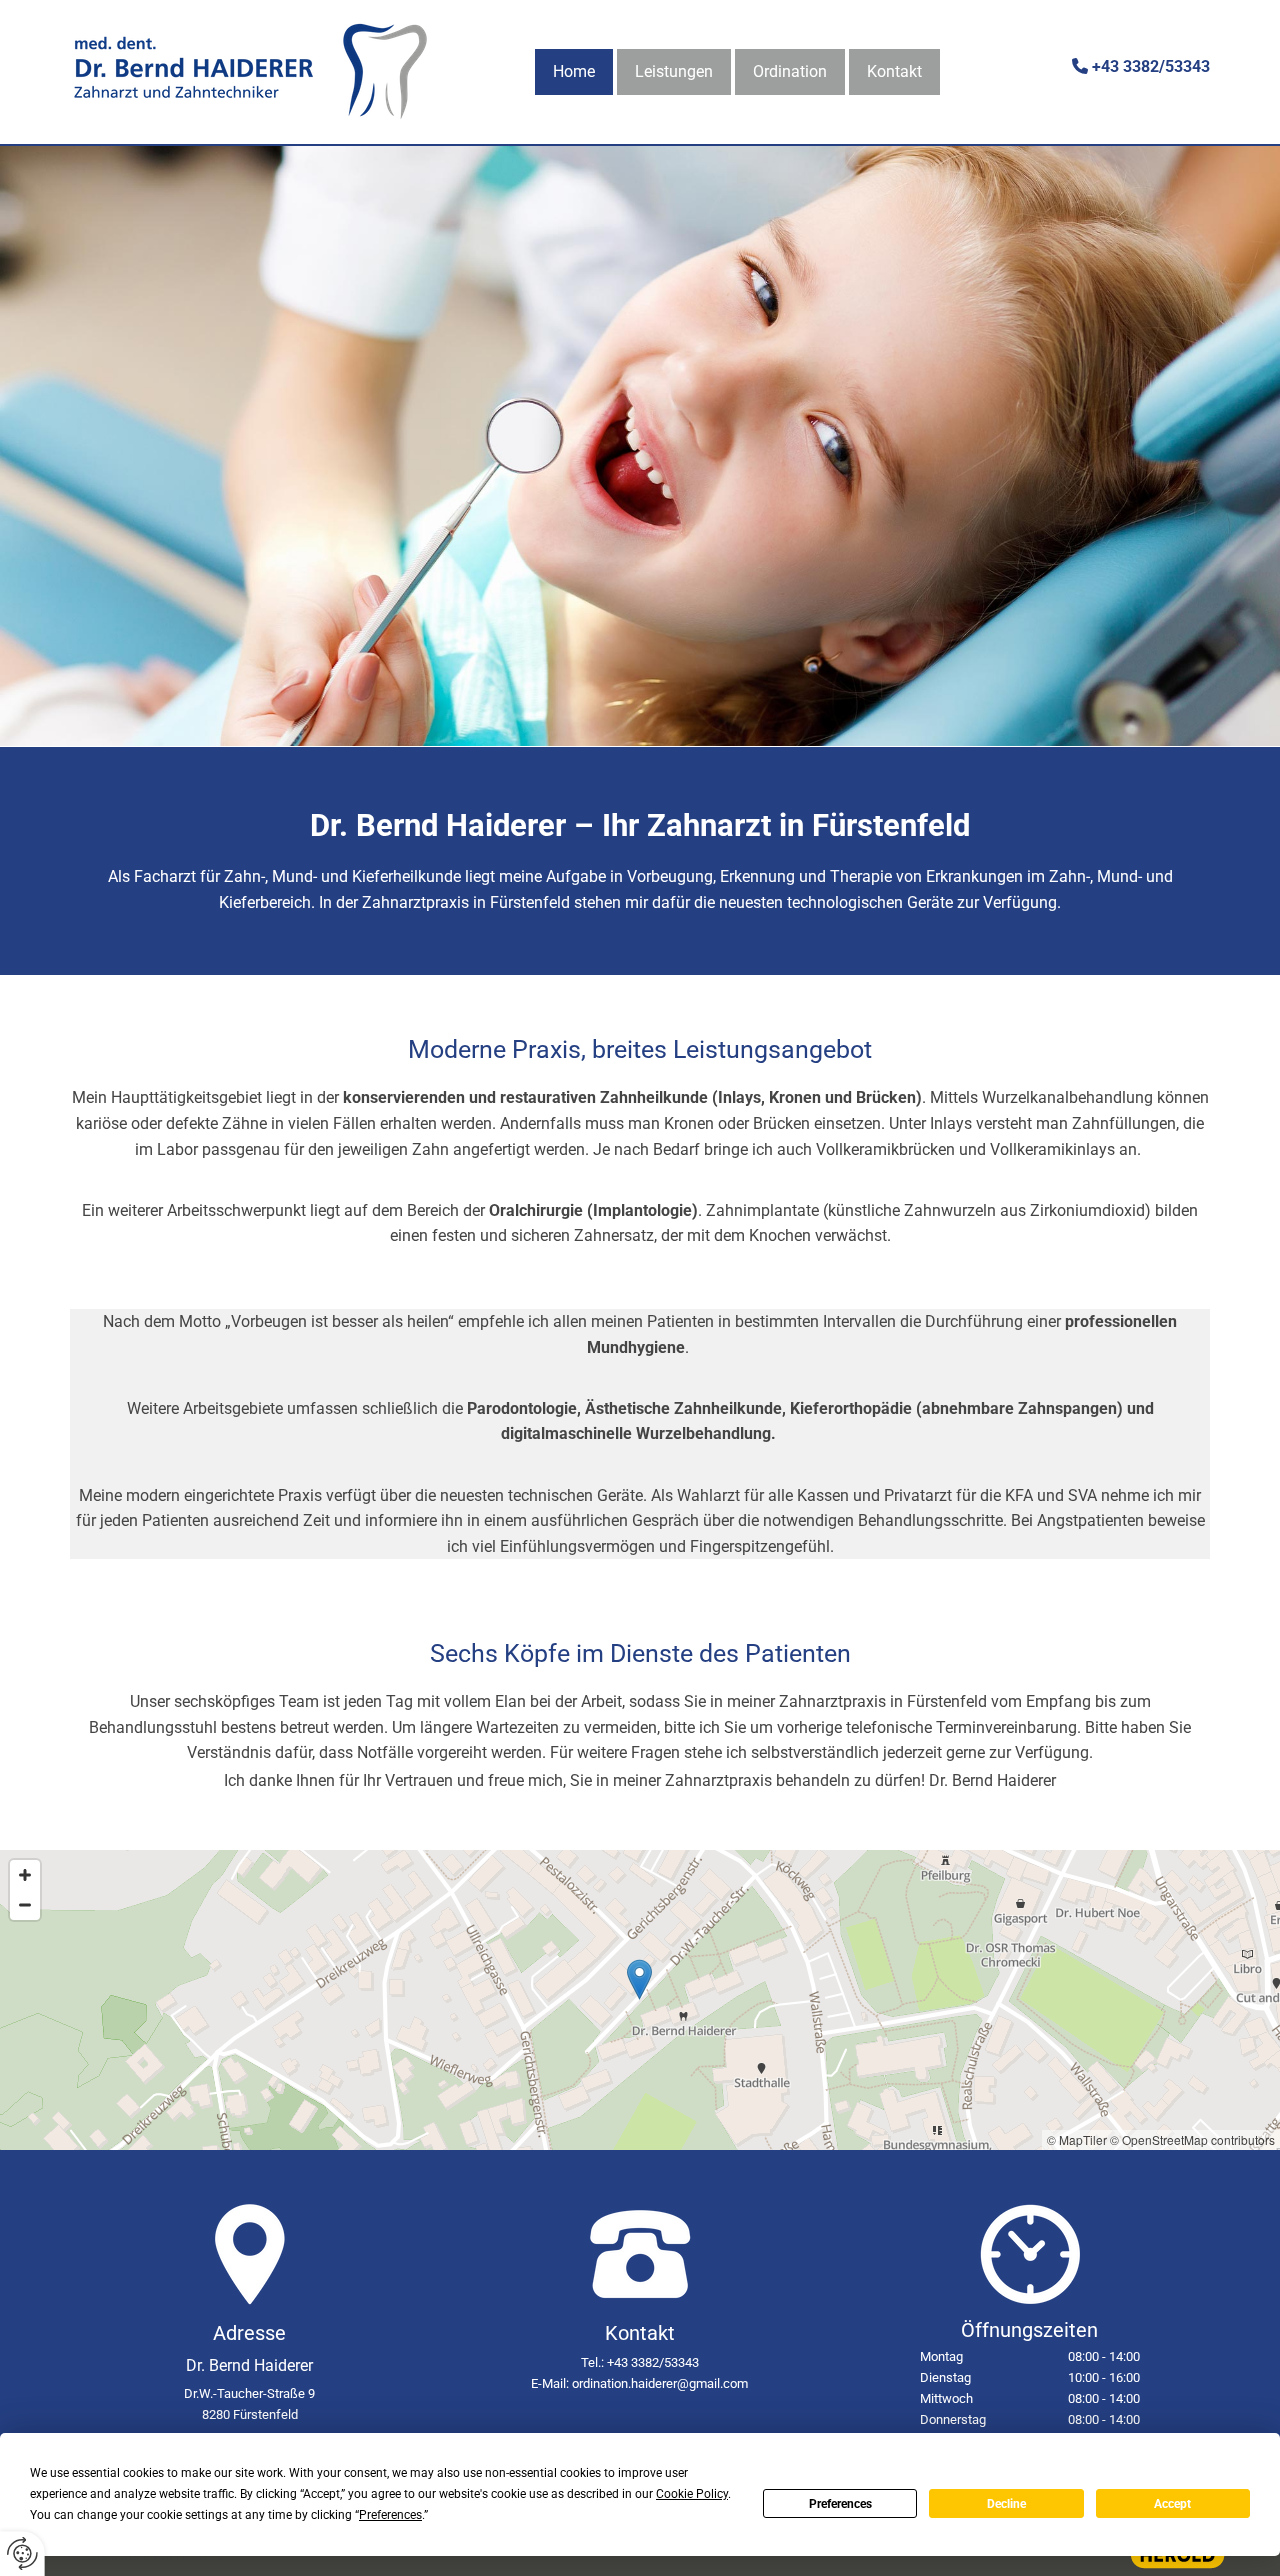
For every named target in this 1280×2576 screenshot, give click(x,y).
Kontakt (894, 71)
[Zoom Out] (25, 1905)
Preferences (840, 2504)
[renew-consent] (22, 2553)
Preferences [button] (390, 2515)
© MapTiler (1077, 2139)
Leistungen (674, 71)
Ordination (790, 71)
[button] (639, 1979)
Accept (1172, 2504)
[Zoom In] (25, 1875)
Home (574, 71)
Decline (1006, 2504)
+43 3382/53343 (1151, 66)
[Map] (640, 2000)
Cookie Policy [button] (692, 2494)
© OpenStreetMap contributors (1192, 2139)
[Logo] (250, 72)
